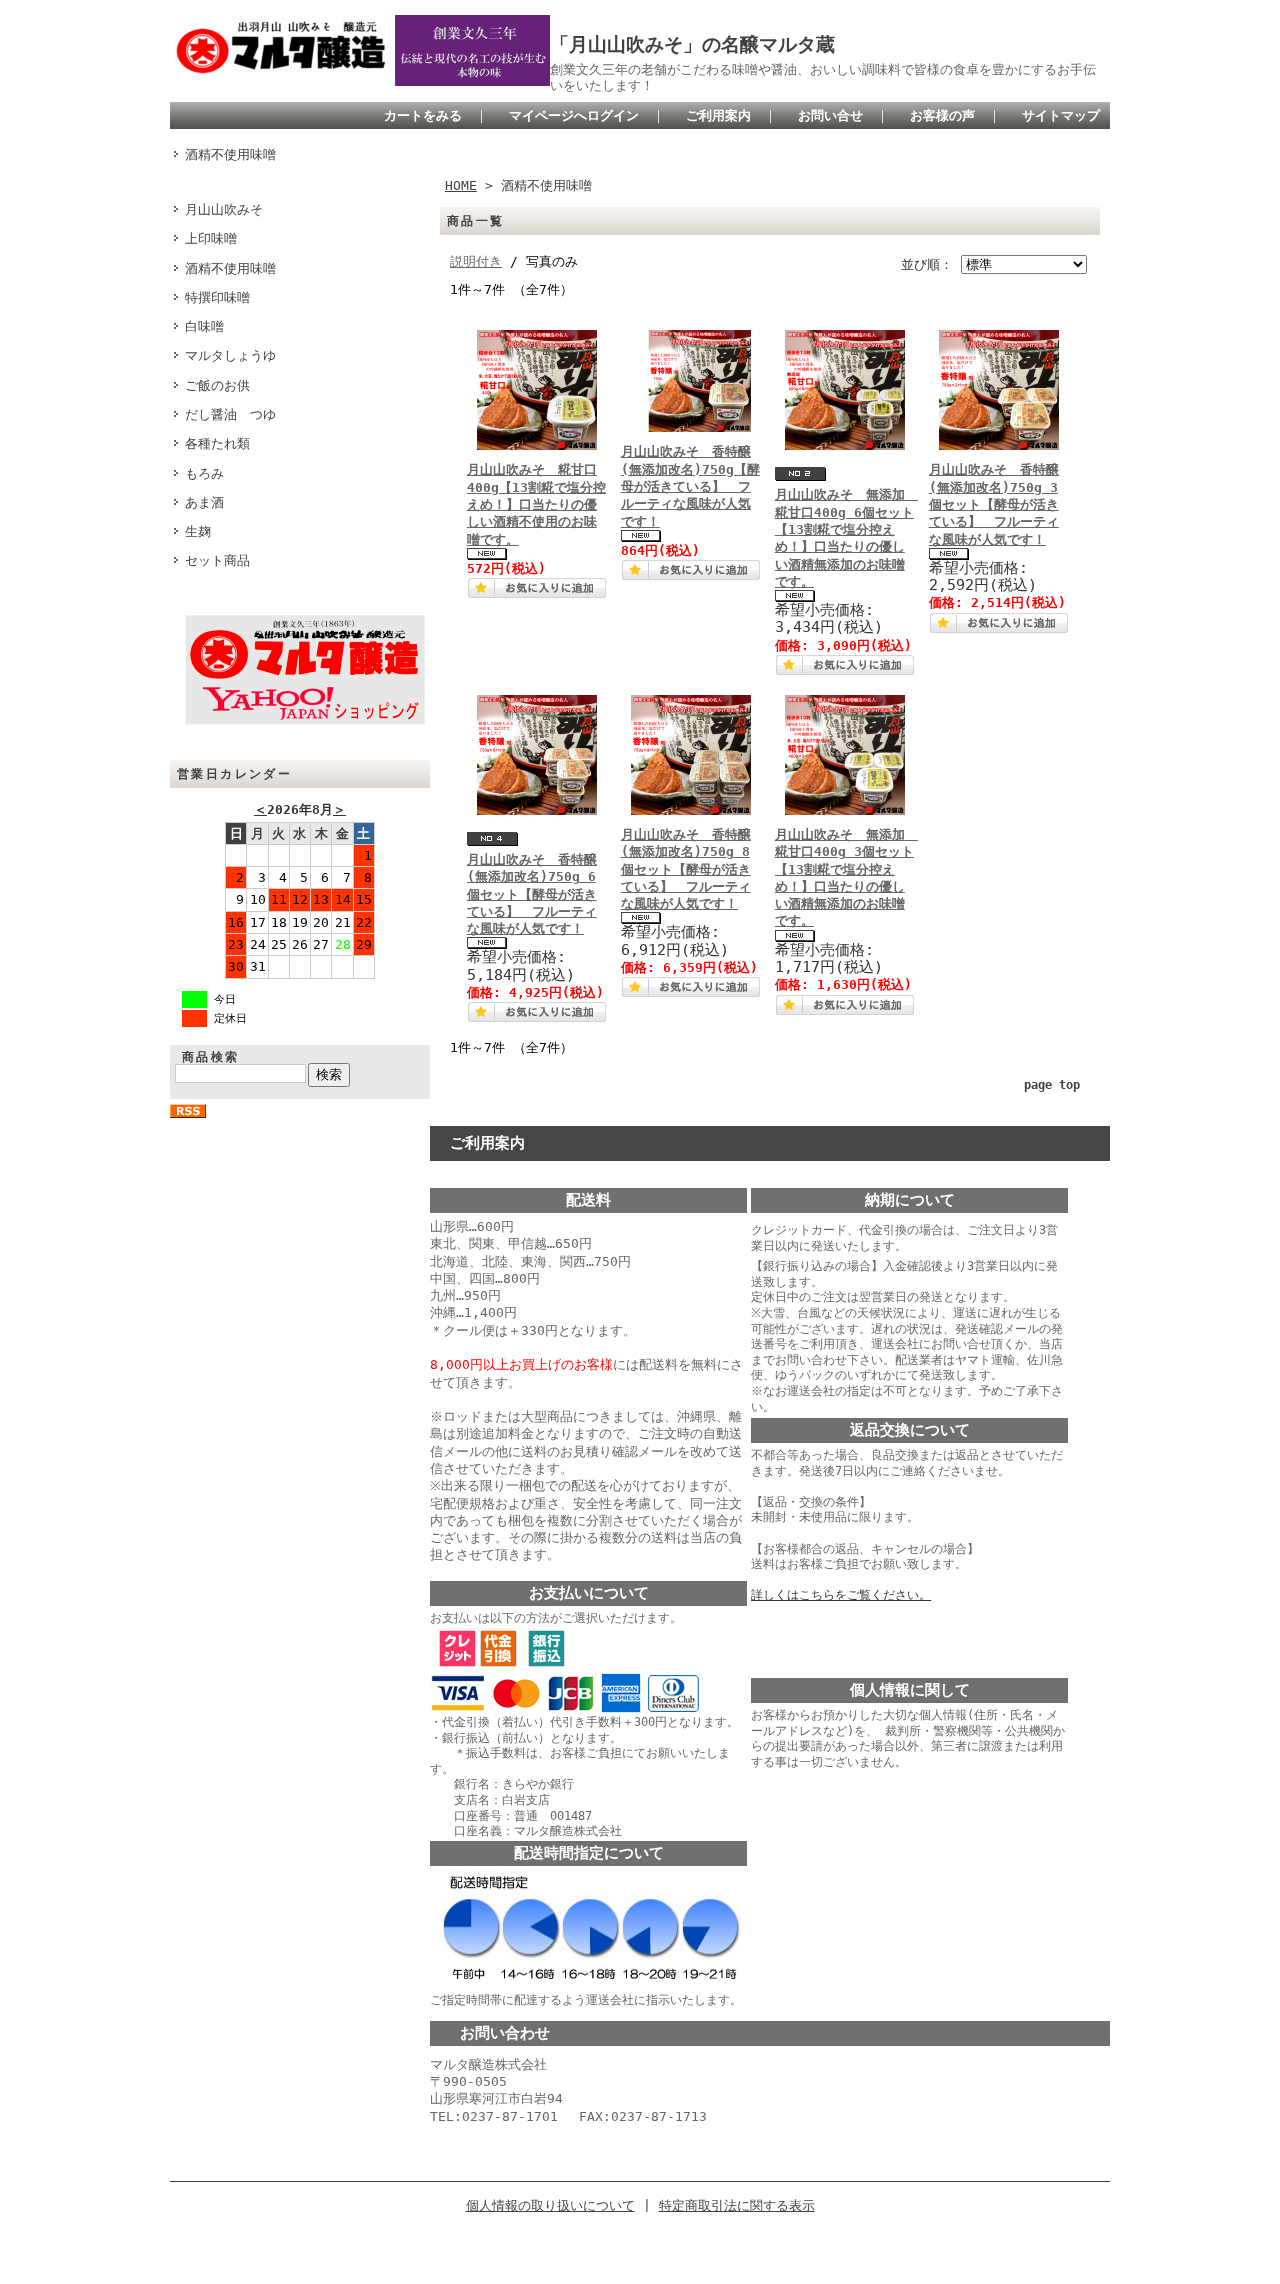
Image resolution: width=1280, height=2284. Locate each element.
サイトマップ (1061, 115)
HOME (461, 185)
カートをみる (423, 115)
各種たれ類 (217, 443)
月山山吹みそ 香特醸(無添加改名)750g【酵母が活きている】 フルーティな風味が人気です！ (690, 486)
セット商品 (217, 560)
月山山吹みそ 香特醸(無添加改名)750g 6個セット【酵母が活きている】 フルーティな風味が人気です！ (532, 894)
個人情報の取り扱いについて (550, 2205)
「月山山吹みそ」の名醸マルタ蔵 (692, 44)
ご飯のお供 (217, 385)
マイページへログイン (574, 115)
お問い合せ (830, 115)
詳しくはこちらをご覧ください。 (841, 1595)
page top (1052, 1085)
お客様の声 (942, 115)
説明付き (476, 261)
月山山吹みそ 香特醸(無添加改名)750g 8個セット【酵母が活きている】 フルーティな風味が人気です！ (686, 869)
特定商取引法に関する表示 (737, 2205)
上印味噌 (211, 238)
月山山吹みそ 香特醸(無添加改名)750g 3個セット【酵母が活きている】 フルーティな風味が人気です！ (994, 504)
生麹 (198, 531)
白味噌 (204, 326)
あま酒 (204, 502)
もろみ (204, 473)
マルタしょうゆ (230, 355)
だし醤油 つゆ (230, 414)
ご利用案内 (718, 115)
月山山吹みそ (224, 209)
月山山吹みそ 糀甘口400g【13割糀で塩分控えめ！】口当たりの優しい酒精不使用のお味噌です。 (536, 504)
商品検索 (211, 1057)
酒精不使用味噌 (230, 154)
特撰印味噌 (217, 297)
